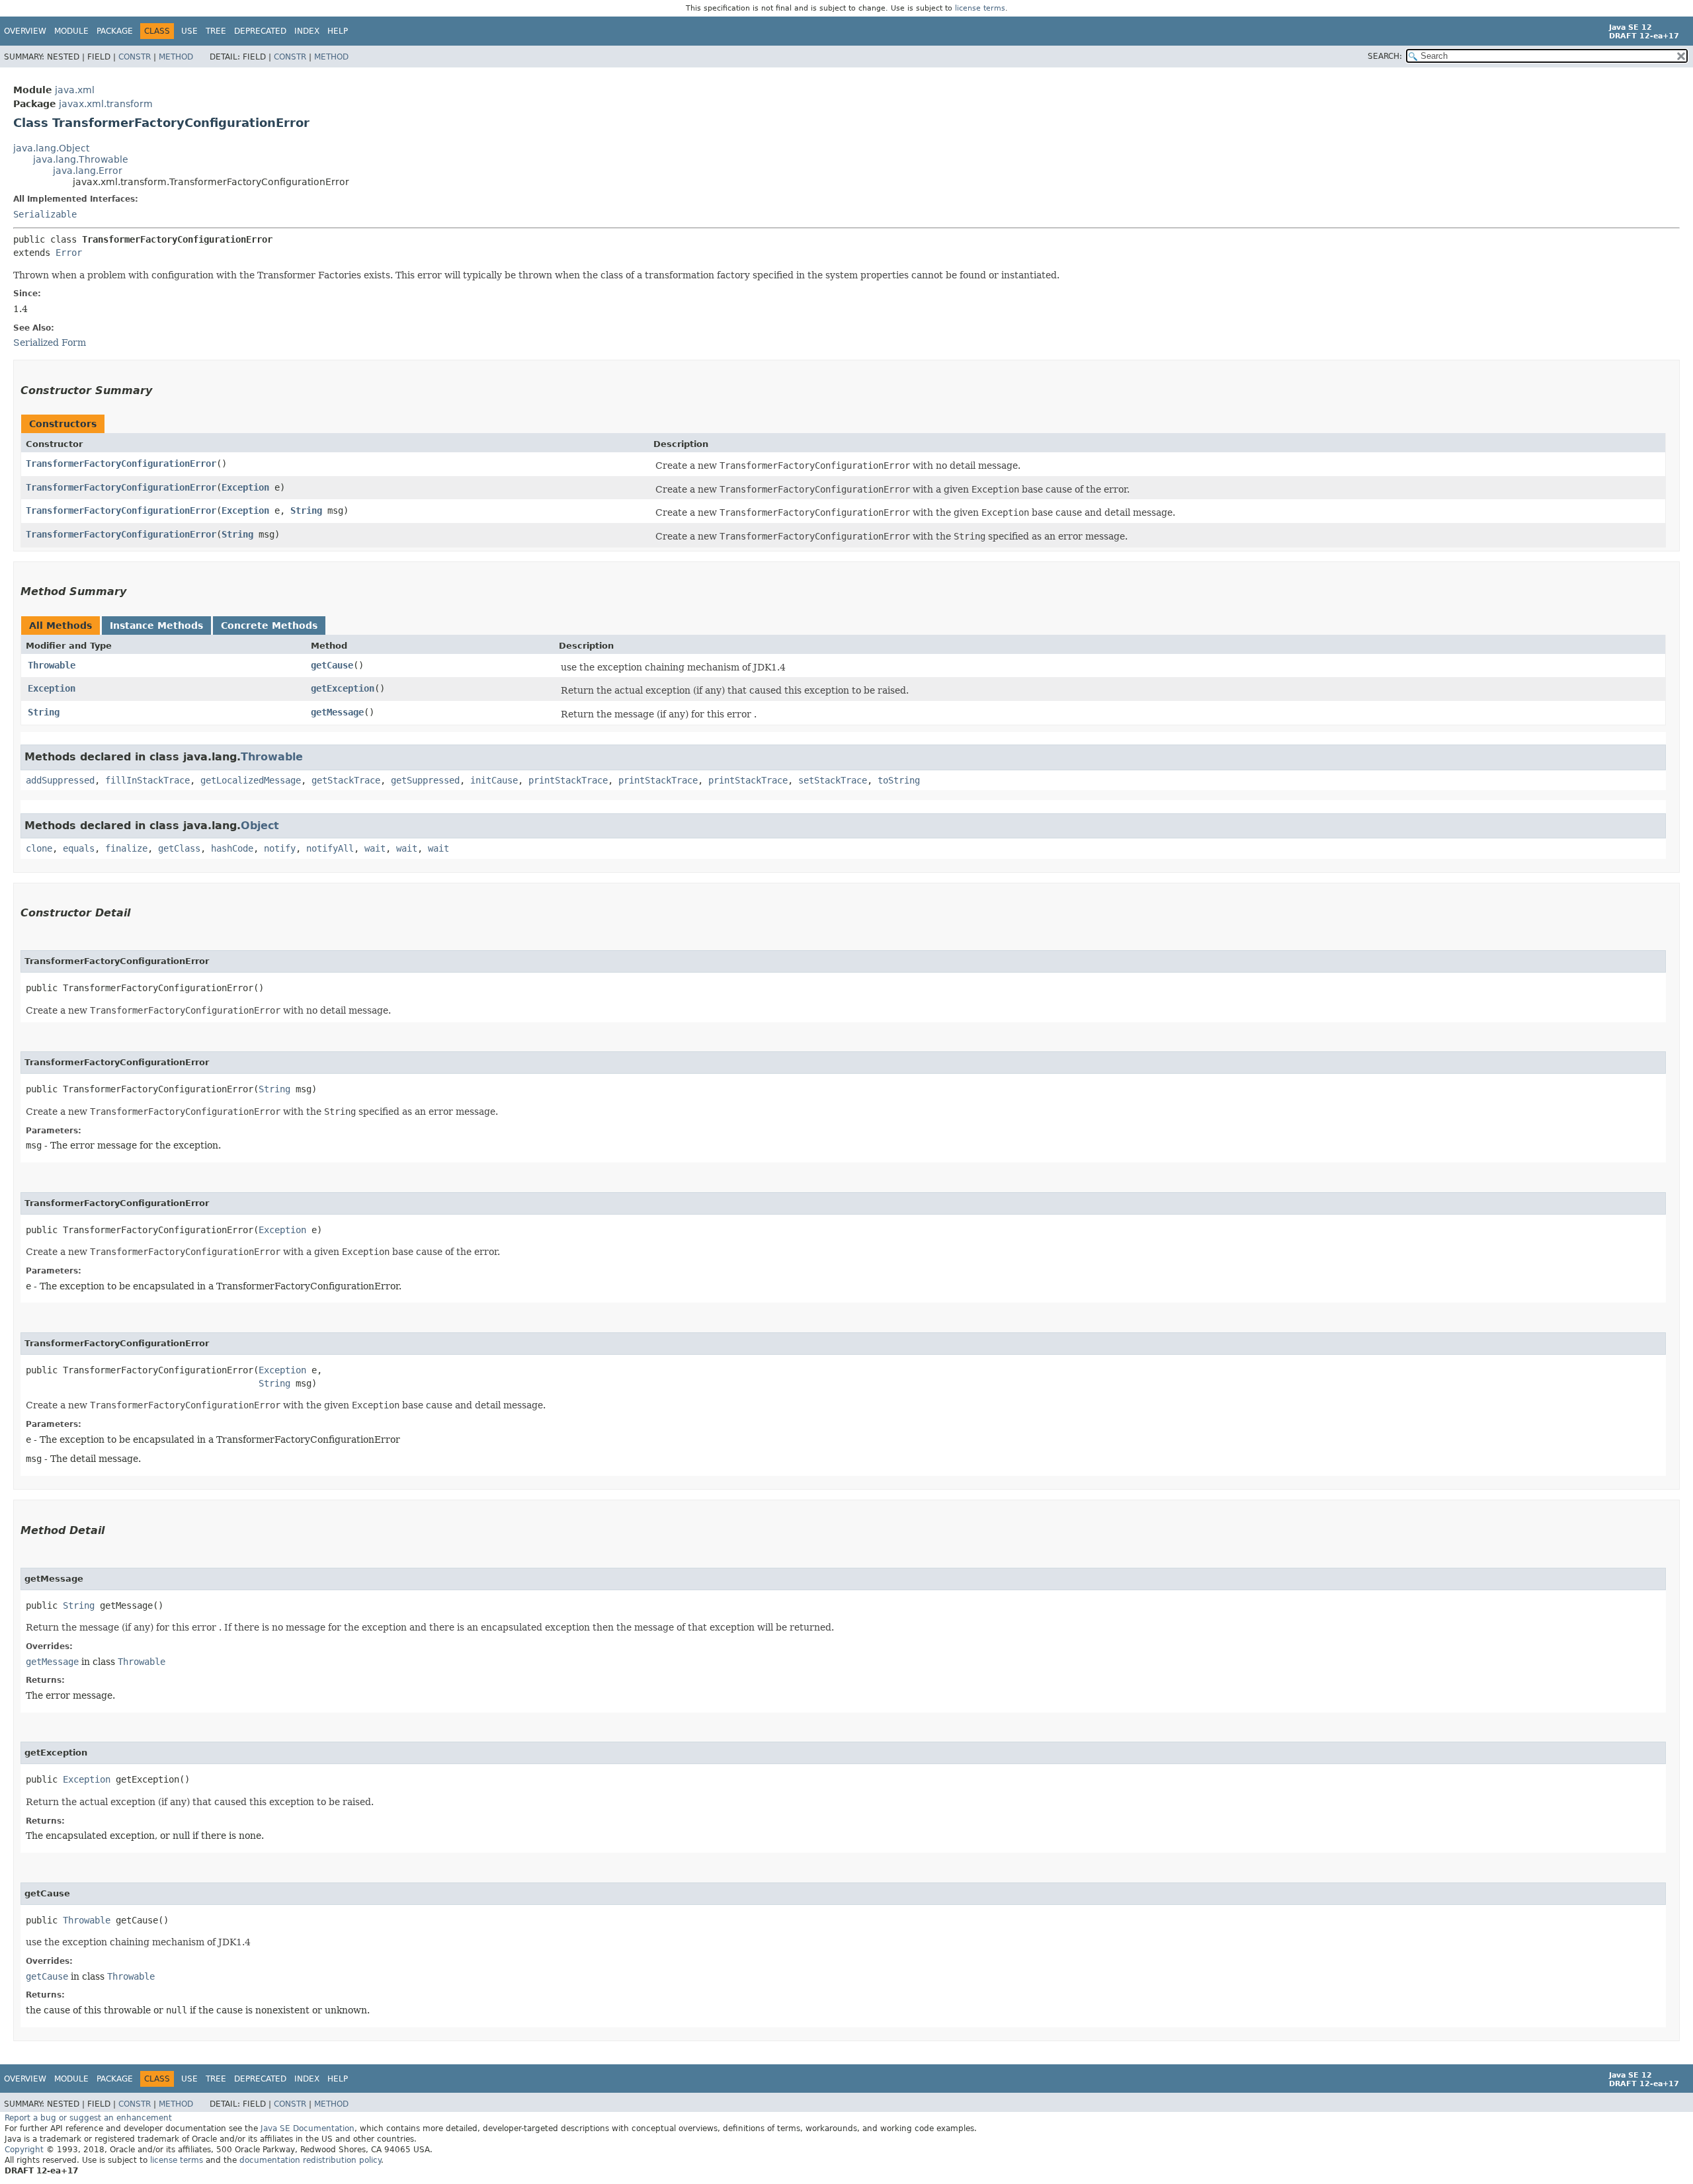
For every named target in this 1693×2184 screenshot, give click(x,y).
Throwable (52, 665)
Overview (25, 31)
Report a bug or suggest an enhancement (88, 2118)
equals (79, 848)
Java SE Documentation (308, 2128)
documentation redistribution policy (310, 2160)
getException (343, 688)
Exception (245, 487)
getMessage (337, 712)
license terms (980, 8)
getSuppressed (425, 780)
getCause (332, 665)
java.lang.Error (88, 171)
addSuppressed (60, 780)
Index (307, 31)
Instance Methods (156, 626)
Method (176, 57)
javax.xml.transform (106, 104)
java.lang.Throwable (81, 159)
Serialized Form (50, 343)
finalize (126, 848)
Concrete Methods (269, 626)
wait (375, 848)
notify (280, 848)
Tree (216, 31)
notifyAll (330, 848)
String (306, 510)
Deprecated (260, 31)
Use (189, 31)
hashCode (232, 848)
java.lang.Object (51, 148)
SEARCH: (1385, 56)
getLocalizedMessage (251, 780)
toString (899, 780)
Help (338, 31)
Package (115, 31)
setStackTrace (833, 780)
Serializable (45, 214)
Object (260, 826)
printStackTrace (568, 780)
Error (69, 253)
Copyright (24, 2150)
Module (71, 31)
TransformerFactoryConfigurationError (121, 464)
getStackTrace (346, 780)
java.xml (75, 90)
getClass (179, 848)
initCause (494, 780)
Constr (135, 57)
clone (39, 848)
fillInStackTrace (147, 780)
